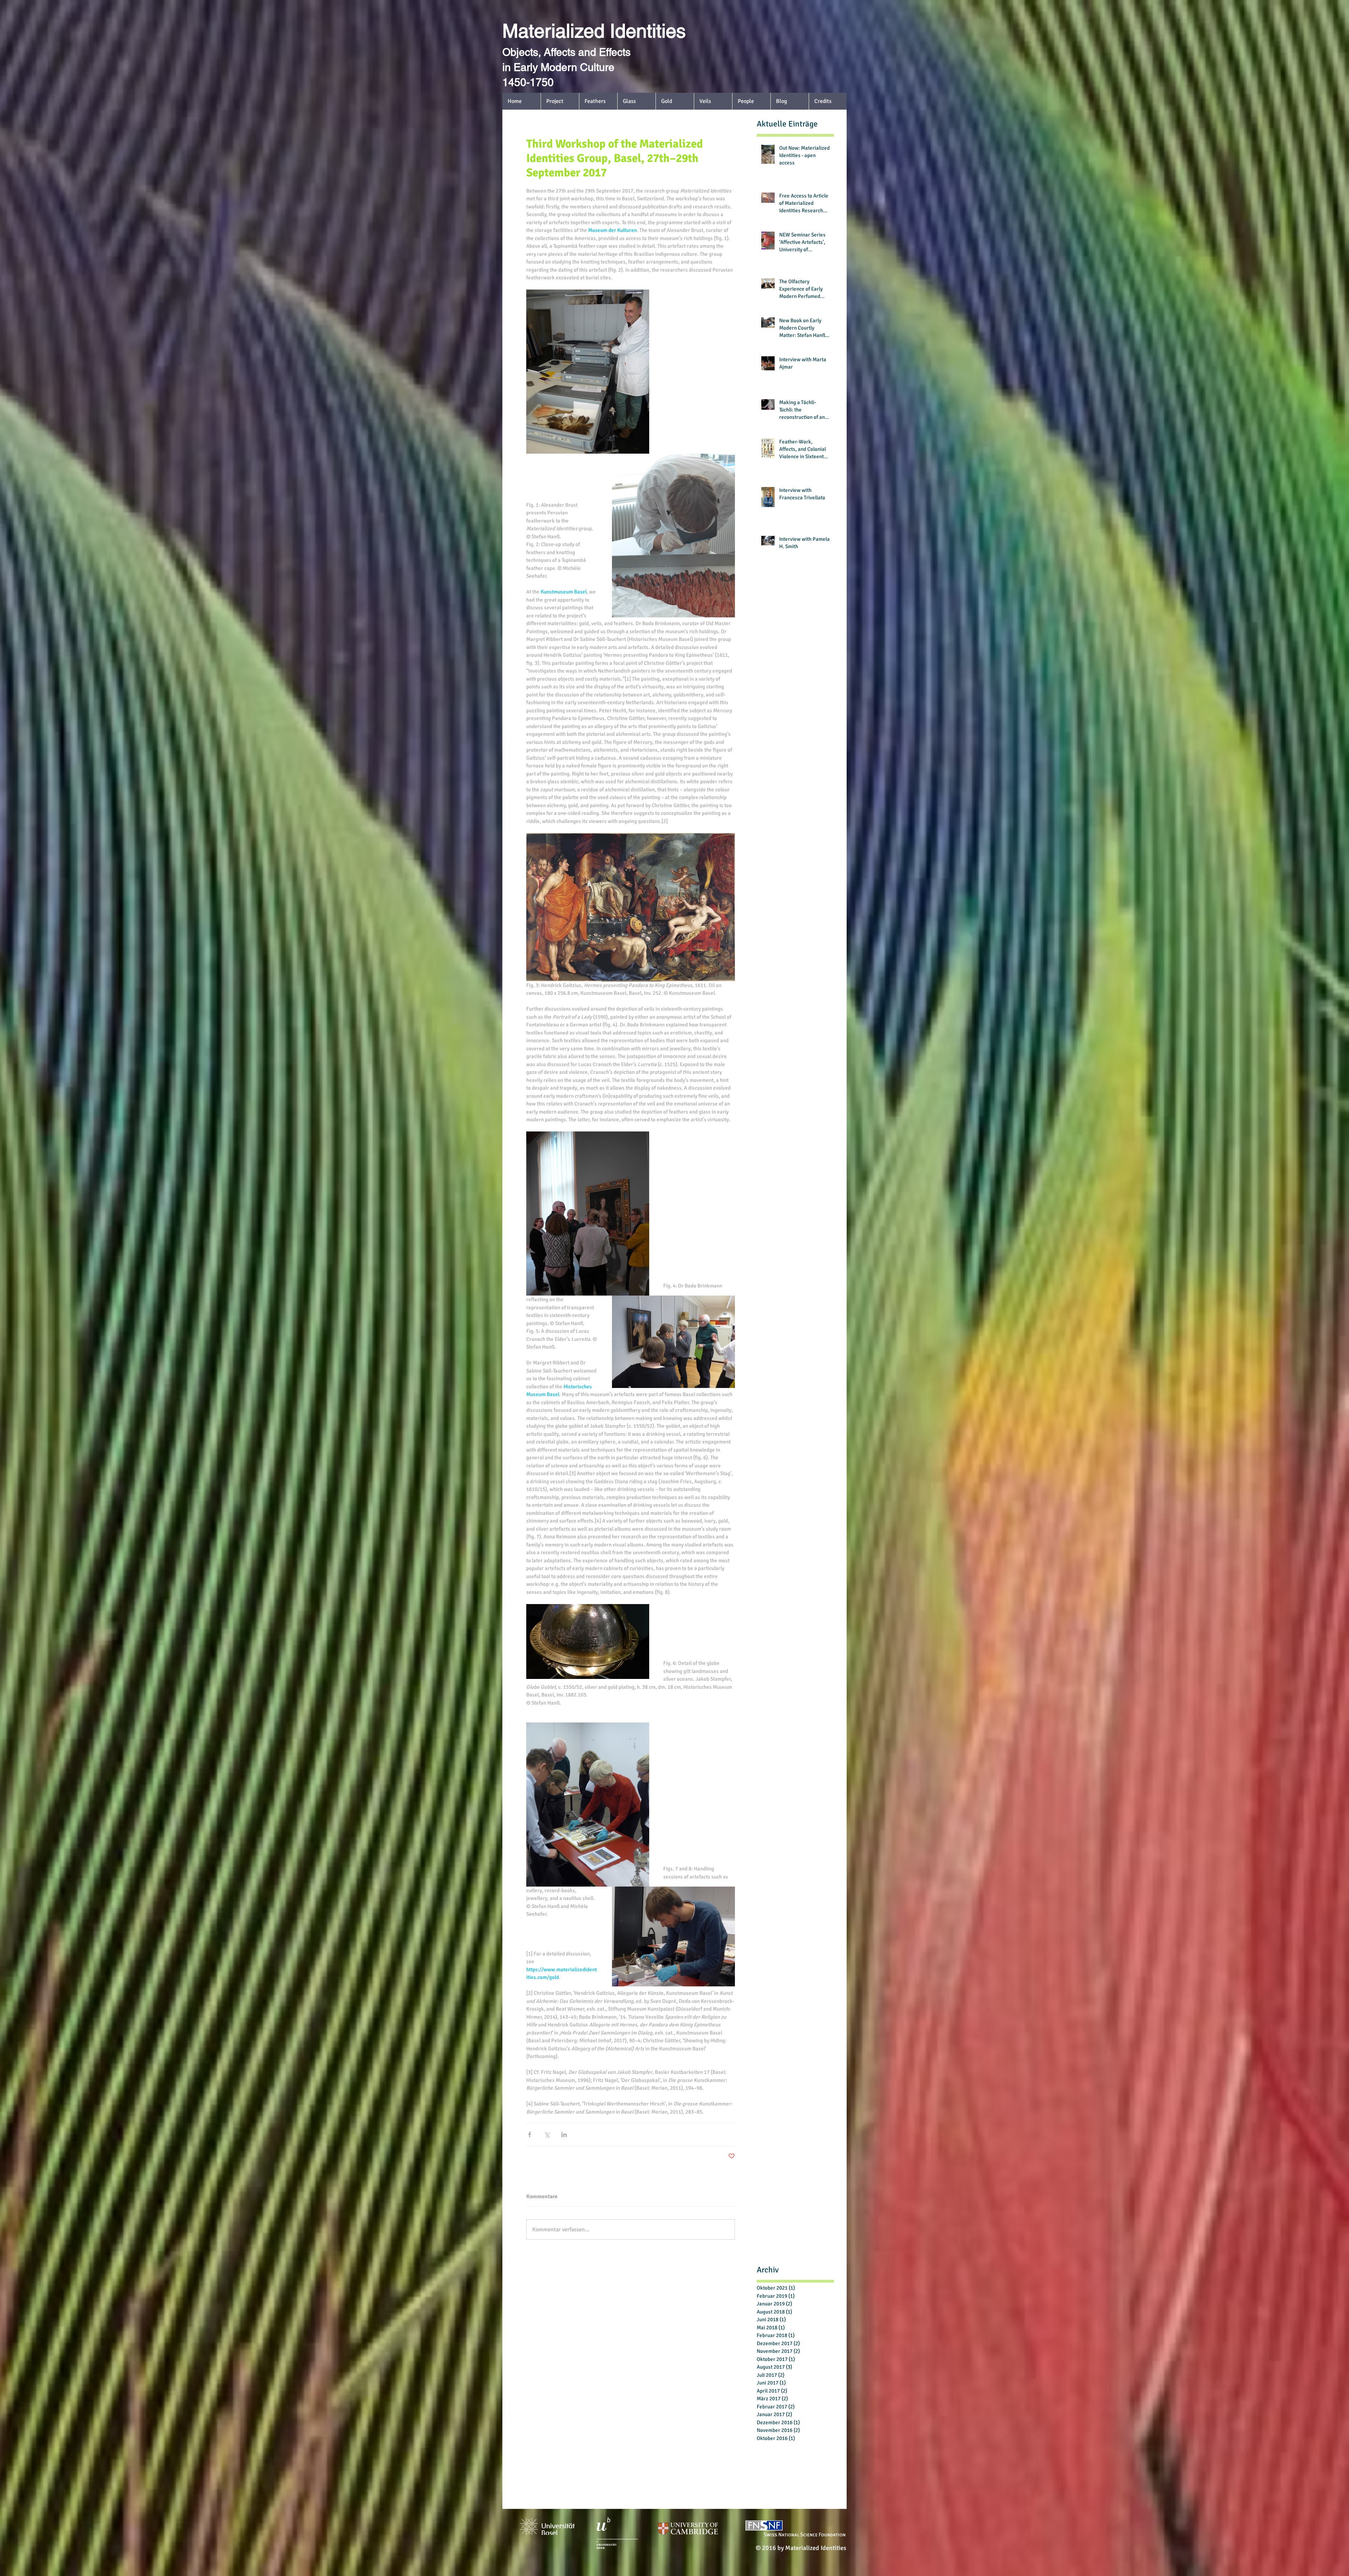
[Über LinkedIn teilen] (564, 2134)
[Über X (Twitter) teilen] (547, 2134)
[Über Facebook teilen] (530, 2134)
